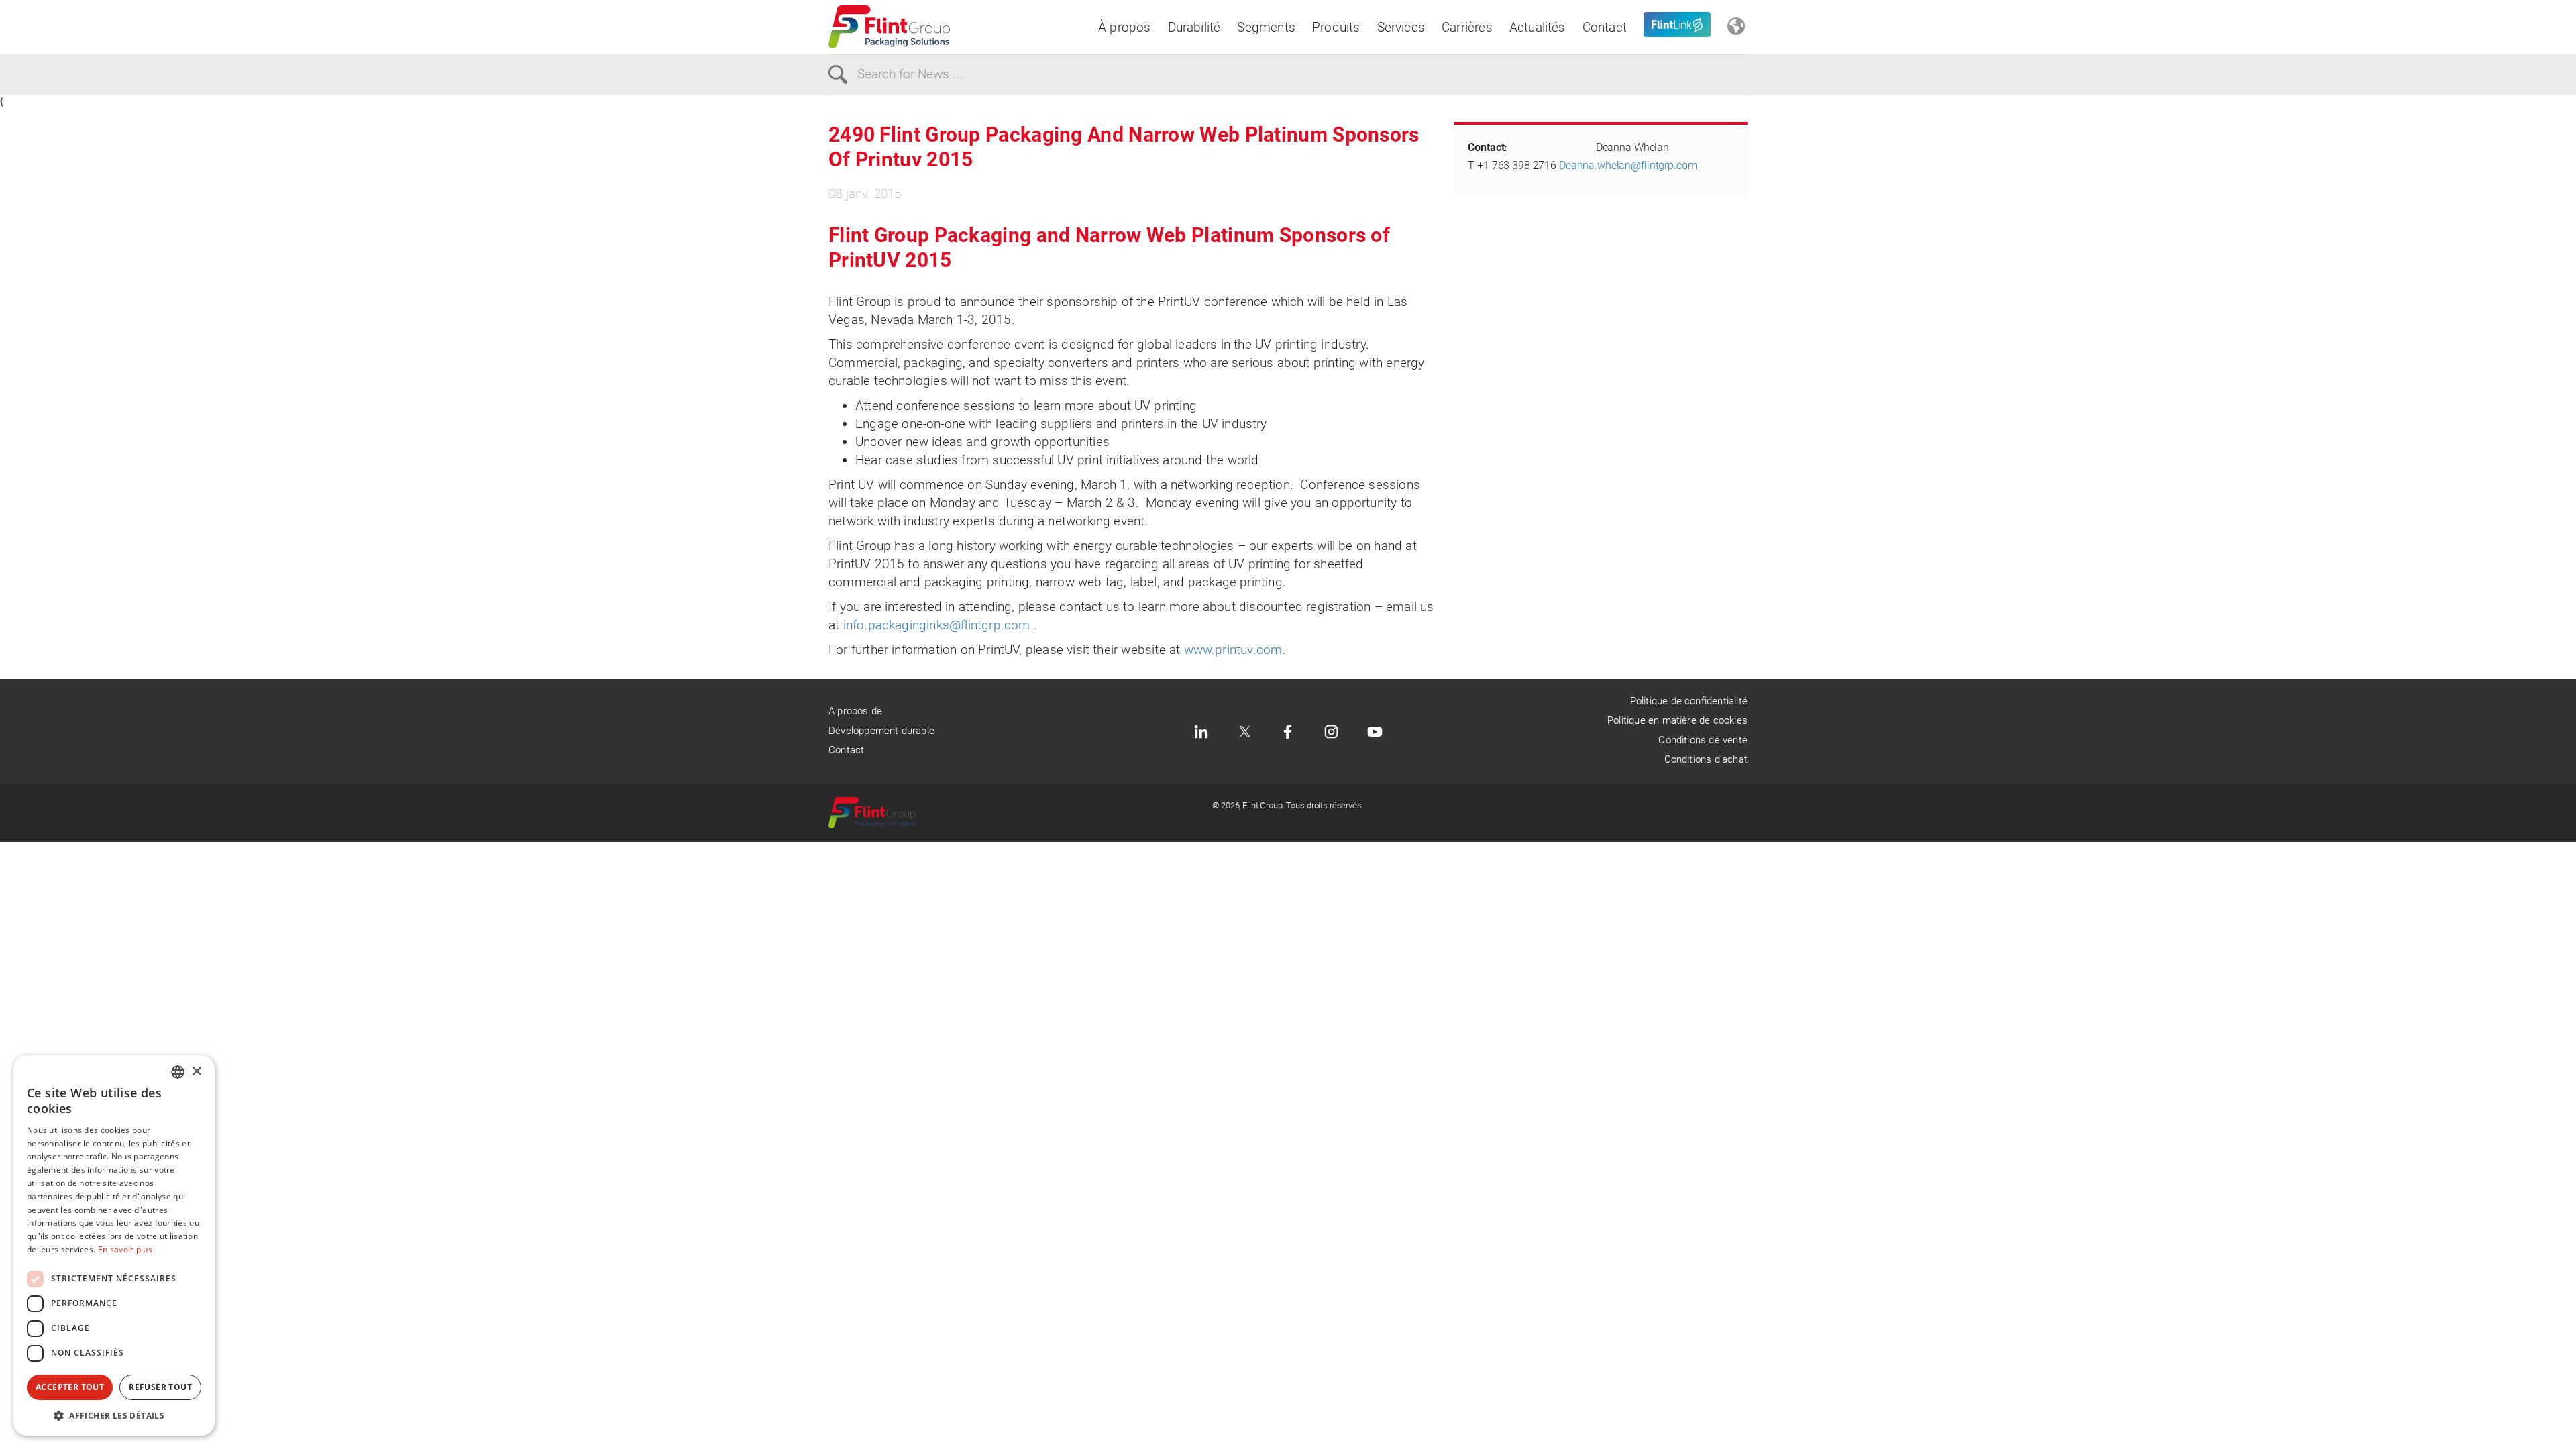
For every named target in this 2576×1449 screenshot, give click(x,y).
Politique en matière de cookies (1677, 720)
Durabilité (1194, 27)
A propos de (855, 711)
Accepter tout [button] (70, 1387)
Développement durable (881, 731)
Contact (1605, 27)
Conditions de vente (1703, 740)
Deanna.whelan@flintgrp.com (1628, 165)
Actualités (1538, 27)
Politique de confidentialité (1689, 701)
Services (1401, 27)
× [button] (196, 1072)
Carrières (1467, 27)
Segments (1266, 27)
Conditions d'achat (1706, 759)
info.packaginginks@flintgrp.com (937, 625)
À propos (1125, 27)
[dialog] (114, 1245)
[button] (114, 1415)
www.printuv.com (1233, 650)
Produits (1336, 27)
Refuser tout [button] (160, 1387)
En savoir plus (125, 1249)
